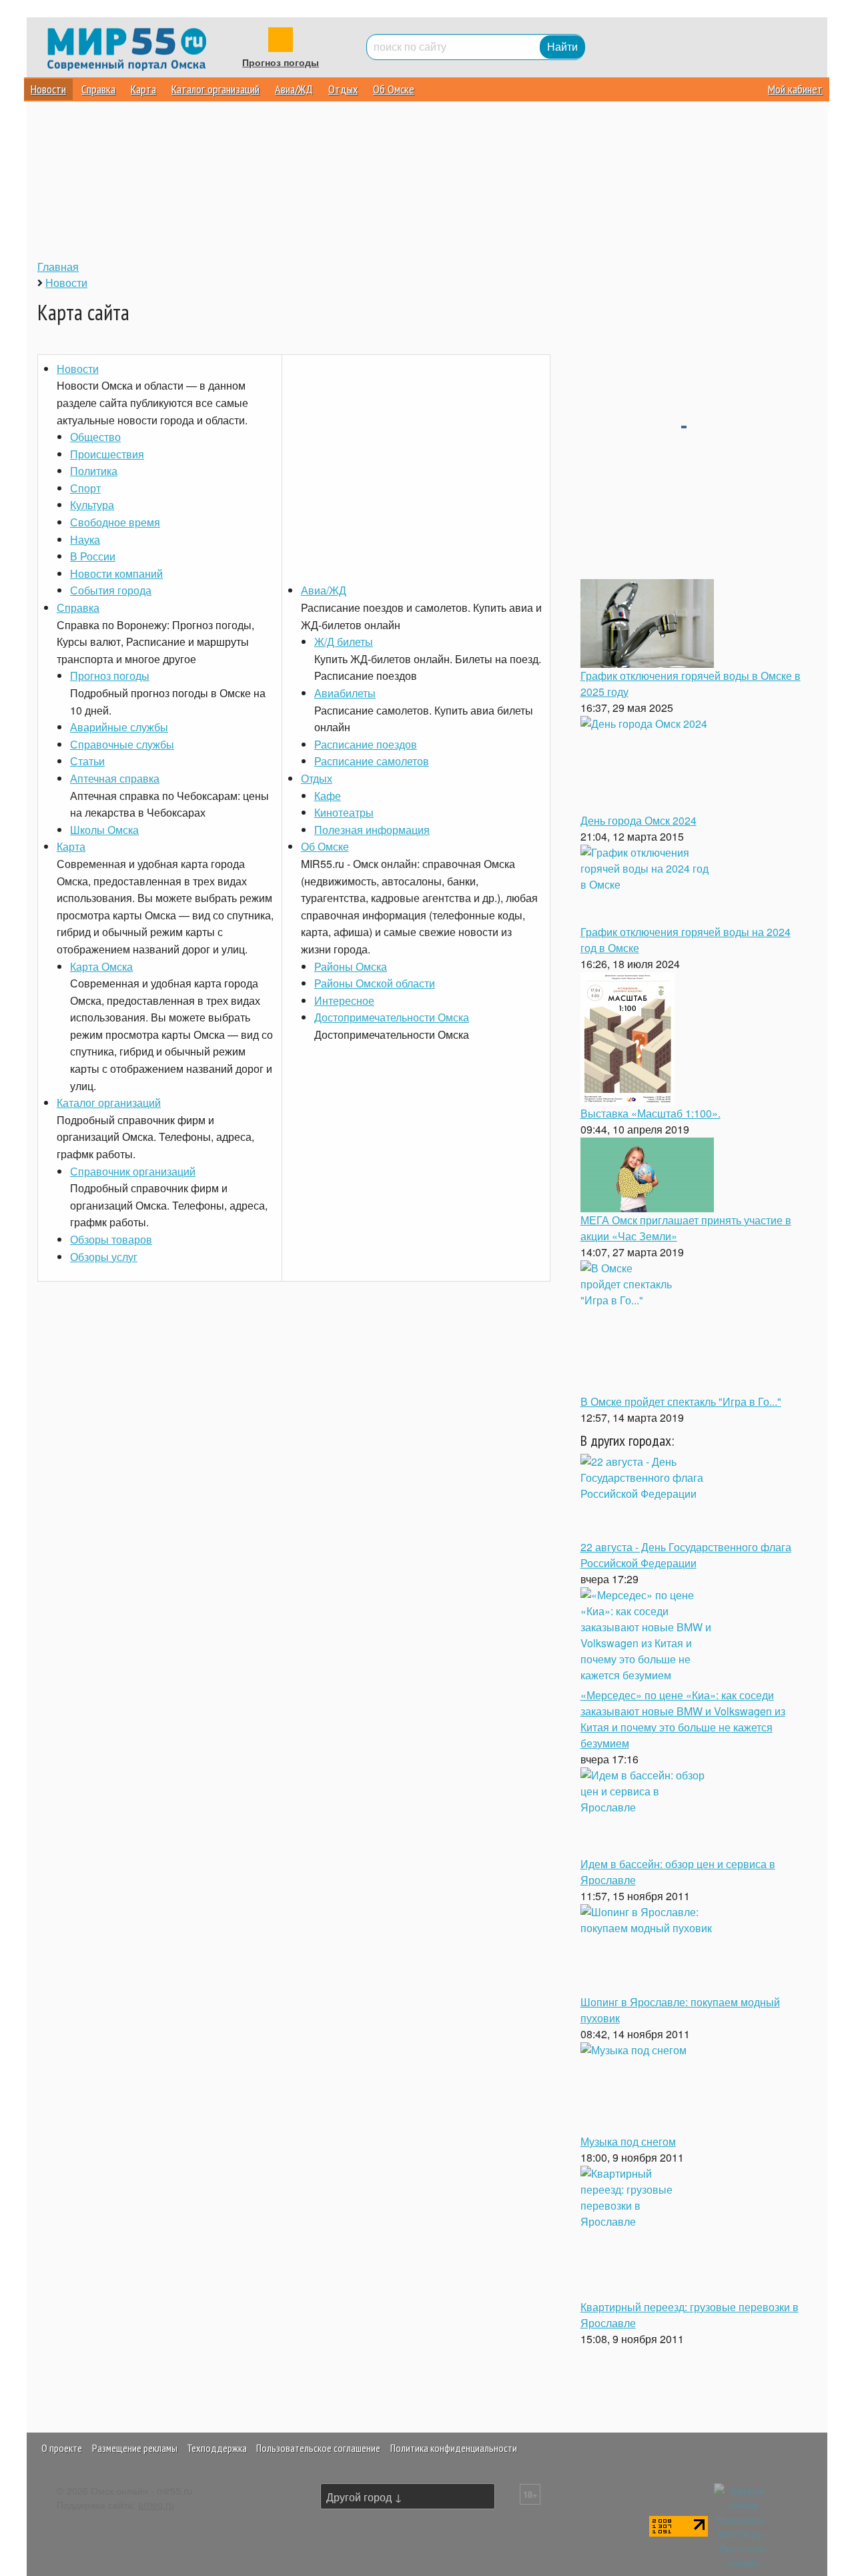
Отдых (343, 89)
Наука (85, 539)
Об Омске (394, 89)
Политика (94, 471)
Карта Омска (101, 966)
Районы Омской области (375, 983)
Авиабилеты (345, 693)
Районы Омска (351, 966)
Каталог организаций (216, 89)
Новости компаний (116, 573)
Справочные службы (122, 744)
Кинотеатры (344, 812)
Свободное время (115, 522)
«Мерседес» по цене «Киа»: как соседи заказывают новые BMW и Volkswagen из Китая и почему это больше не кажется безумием (683, 1719)
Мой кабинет (795, 89)
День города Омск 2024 (638, 820)
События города (111, 590)
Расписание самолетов (372, 761)
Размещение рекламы (135, 2448)
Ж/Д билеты (344, 641)
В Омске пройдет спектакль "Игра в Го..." (681, 1401)
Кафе (328, 796)
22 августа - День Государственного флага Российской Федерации (686, 1555)
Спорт (85, 488)
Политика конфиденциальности (454, 2448)
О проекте (62, 2448)
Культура (92, 505)
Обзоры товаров (111, 1239)
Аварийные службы (119, 727)
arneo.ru (156, 2504)
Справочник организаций (133, 1171)
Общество (95, 437)
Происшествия (107, 454)
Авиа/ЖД (294, 89)
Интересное (344, 1000)
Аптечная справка (115, 778)
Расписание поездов (366, 744)
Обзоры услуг (104, 1257)
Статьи (87, 761)
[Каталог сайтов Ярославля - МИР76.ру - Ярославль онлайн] (743, 2524)
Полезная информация (372, 830)
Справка (98, 89)
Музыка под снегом (628, 2141)
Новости (48, 89)
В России (93, 556)
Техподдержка (217, 2448)
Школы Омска (104, 830)
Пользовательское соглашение (318, 2448)
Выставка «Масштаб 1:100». (651, 1113)
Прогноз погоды (281, 63)
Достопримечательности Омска (392, 1017)
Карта (143, 89)
